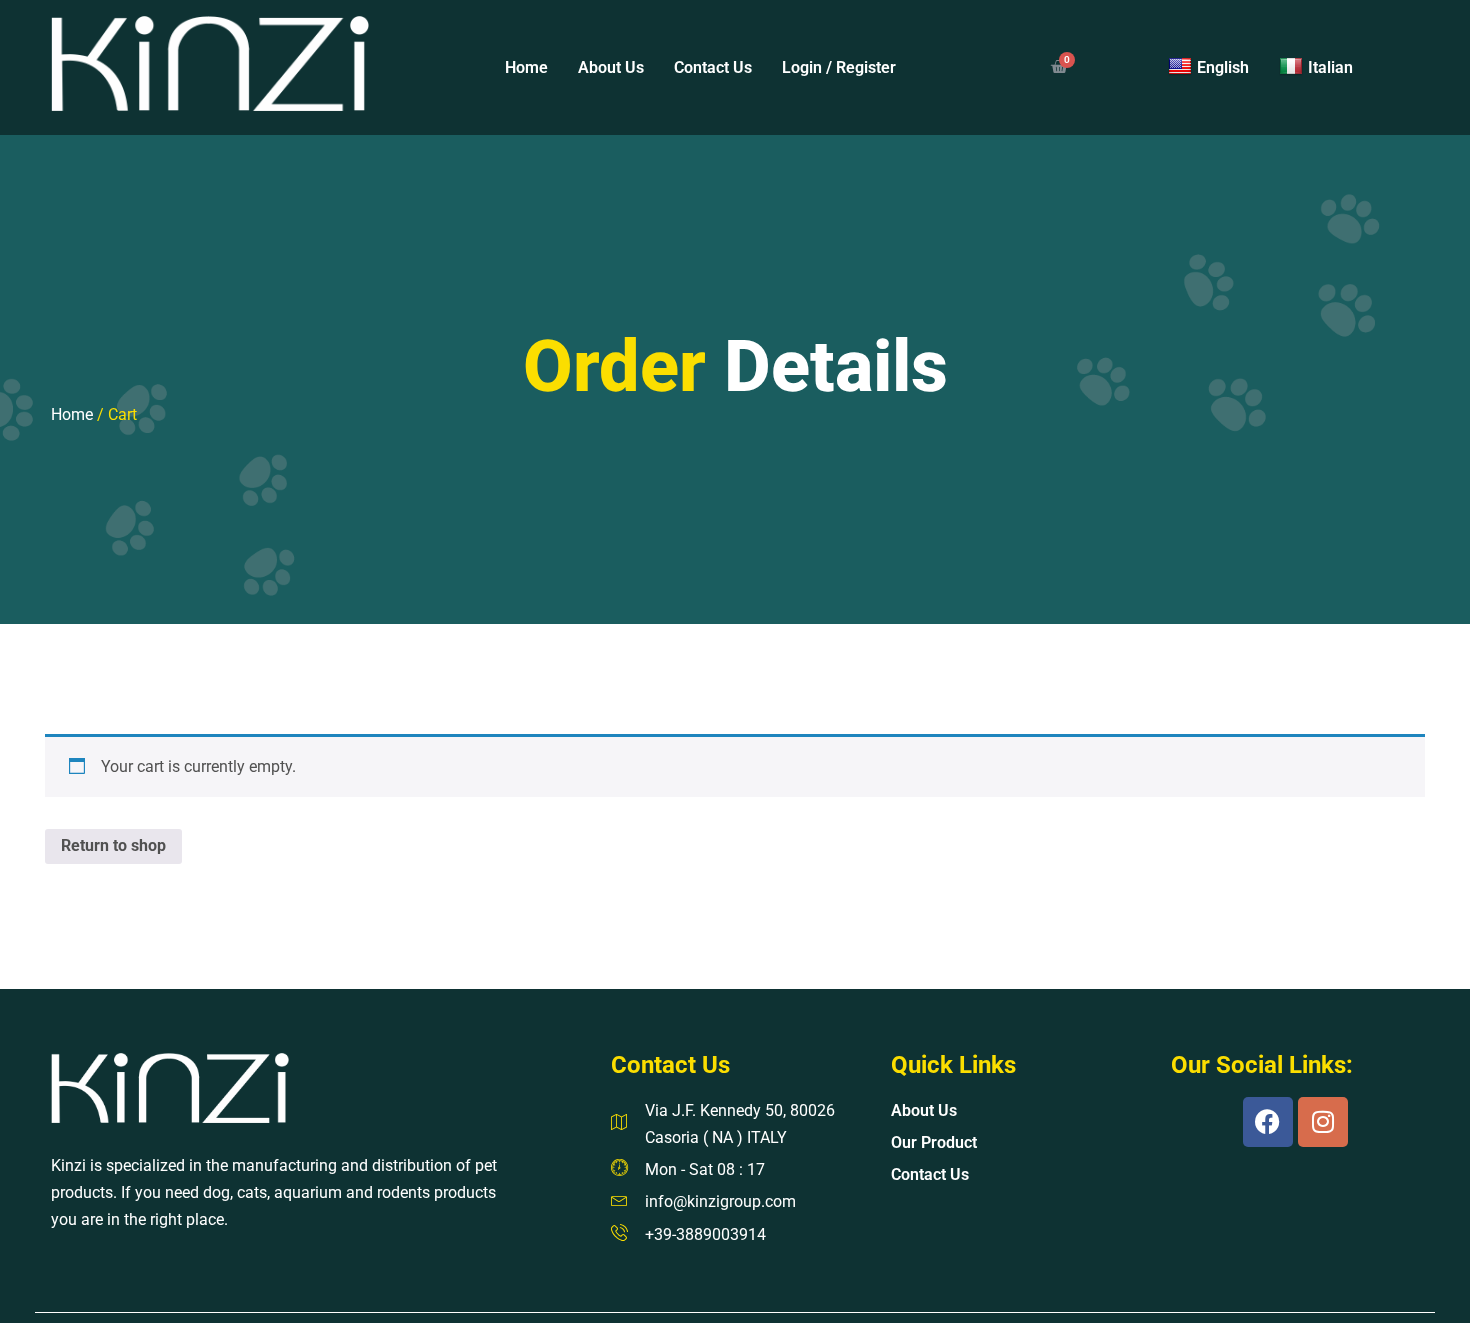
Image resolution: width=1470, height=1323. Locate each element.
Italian (1330, 67)
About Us (611, 67)
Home (526, 67)
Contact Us (713, 67)
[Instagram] (1323, 1122)
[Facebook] (1268, 1122)
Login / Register (839, 67)
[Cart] (1059, 68)
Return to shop (113, 845)
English (1223, 67)
